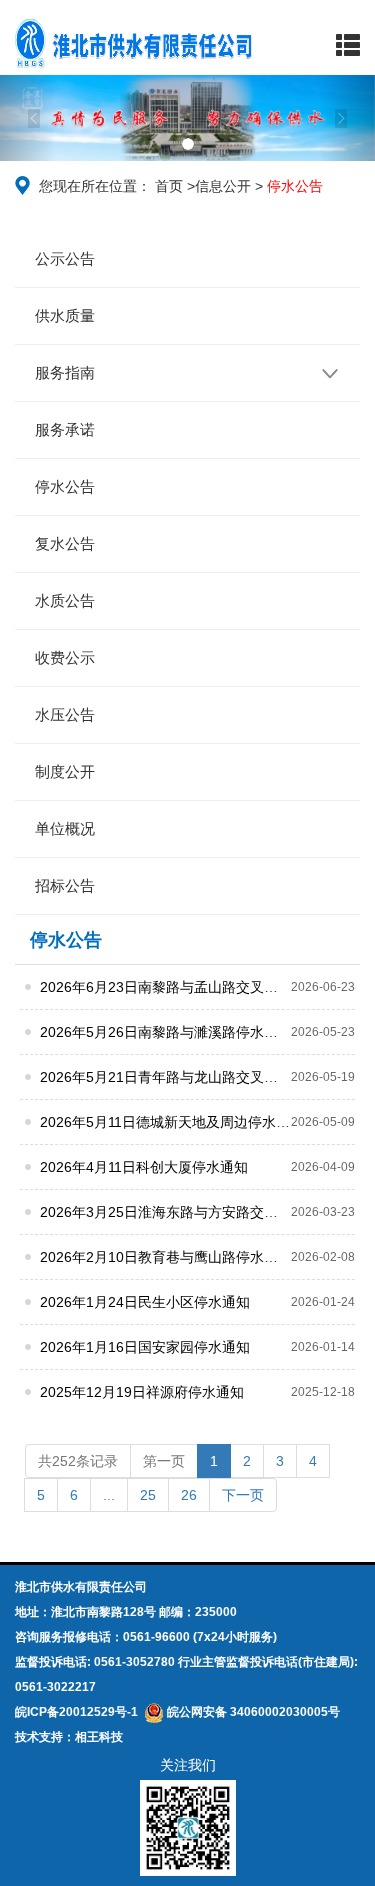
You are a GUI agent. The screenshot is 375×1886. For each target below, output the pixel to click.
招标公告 (65, 885)
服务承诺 (65, 429)
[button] (28, 118)
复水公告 (65, 543)
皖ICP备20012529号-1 (76, 1712)
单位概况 (65, 828)
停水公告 (65, 486)
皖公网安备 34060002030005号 (252, 1712)
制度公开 (65, 771)
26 (189, 1495)
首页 (169, 186)
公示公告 (65, 258)
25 (148, 1495)
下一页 (243, 1495)
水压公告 (65, 714)
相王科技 (99, 1737)
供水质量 (65, 315)
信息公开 (223, 186)
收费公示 (65, 657)
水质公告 (65, 600)
